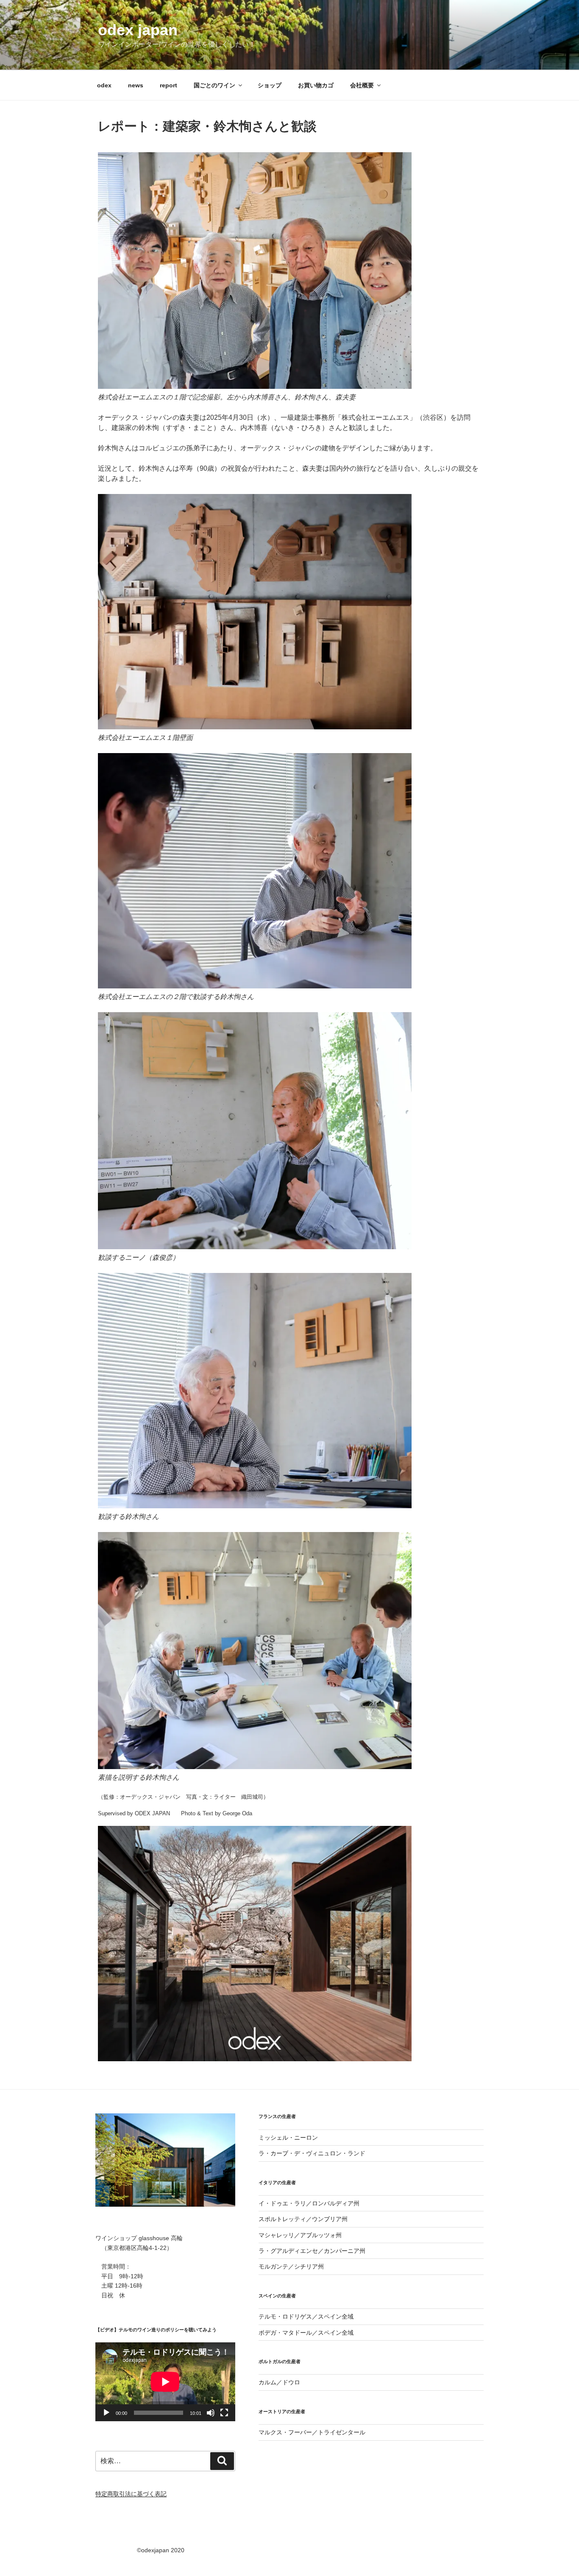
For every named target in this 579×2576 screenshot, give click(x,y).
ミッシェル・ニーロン (288, 2138)
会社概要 (362, 85)
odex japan (138, 30)
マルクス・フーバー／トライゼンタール (312, 2432)
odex (104, 85)
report (168, 85)
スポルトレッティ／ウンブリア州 (303, 2219)
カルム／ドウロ (279, 2382)
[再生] (106, 2413)
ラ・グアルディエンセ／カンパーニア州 (312, 2251)
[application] (165, 2382)
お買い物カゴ (316, 85)
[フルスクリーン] (224, 2413)
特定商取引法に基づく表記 (131, 2494)
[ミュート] (211, 2413)
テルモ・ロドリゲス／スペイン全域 (306, 2316)
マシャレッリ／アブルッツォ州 (300, 2235)
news (136, 85)
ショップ (270, 85)
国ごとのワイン (214, 85)
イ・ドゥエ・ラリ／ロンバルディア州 (309, 2203)
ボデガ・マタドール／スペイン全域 (306, 2333)
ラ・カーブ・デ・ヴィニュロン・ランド (312, 2153)
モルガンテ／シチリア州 (291, 2266)
